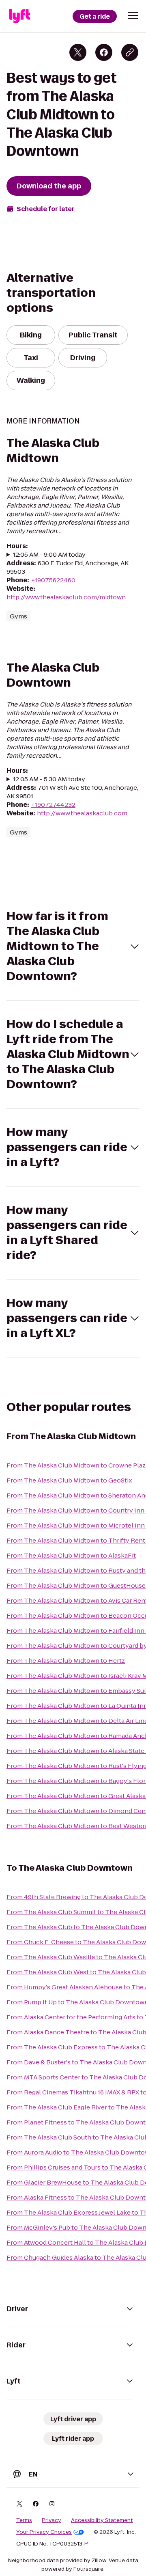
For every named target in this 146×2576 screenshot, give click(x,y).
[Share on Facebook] (104, 52)
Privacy (52, 2520)
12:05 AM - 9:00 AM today (49, 554)
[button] (133, 15)
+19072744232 (53, 805)
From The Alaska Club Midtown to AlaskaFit (71, 1555)
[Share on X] (78, 52)
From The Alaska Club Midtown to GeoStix (69, 1480)
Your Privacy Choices (44, 2532)
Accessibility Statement (102, 2520)
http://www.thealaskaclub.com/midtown (66, 597)
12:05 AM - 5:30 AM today (49, 779)
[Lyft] (19, 16)
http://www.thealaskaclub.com (82, 813)
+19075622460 (53, 580)
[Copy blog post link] (130, 52)
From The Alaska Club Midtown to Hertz (66, 1661)
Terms (24, 2520)
